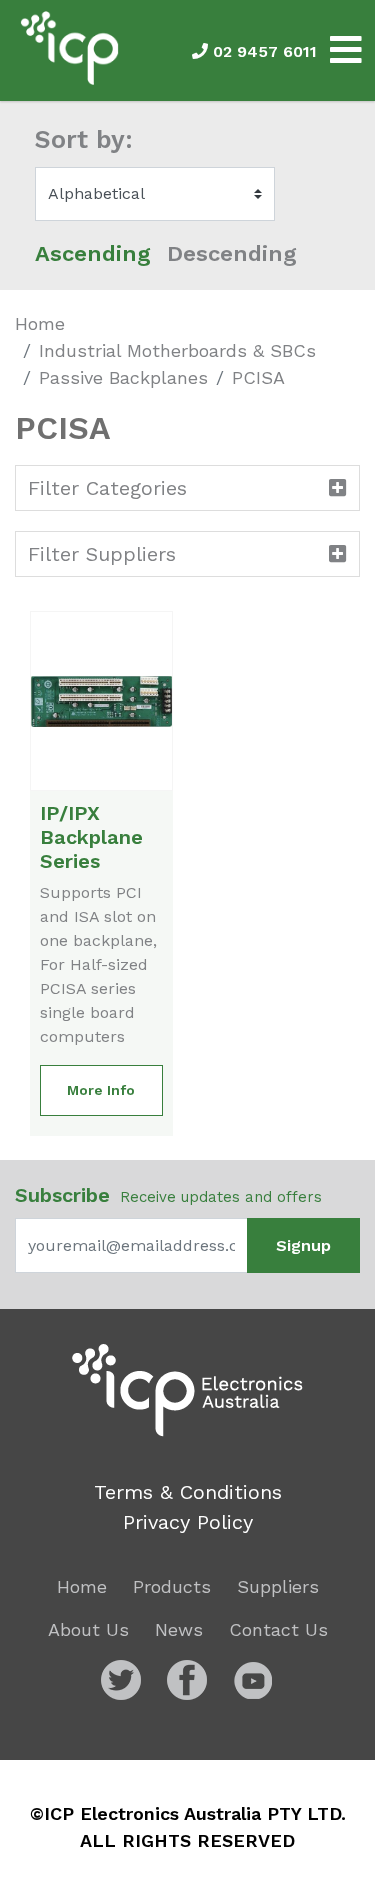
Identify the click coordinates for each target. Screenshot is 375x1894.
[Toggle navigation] (346, 50)
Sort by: (84, 139)
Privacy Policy (188, 1522)
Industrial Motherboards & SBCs (177, 350)
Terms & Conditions (188, 1492)
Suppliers (278, 1586)
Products (172, 1586)
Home (40, 323)
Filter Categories (107, 488)
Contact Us (278, 1629)
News (179, 1629)
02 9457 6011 (262, 51)
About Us (88, 1629)
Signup (303, 1245)
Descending (232, 253)
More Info (101, 1090)
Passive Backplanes (123, 377)
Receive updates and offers (168, 1195)
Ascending (93, 253)
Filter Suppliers (102, 554)
